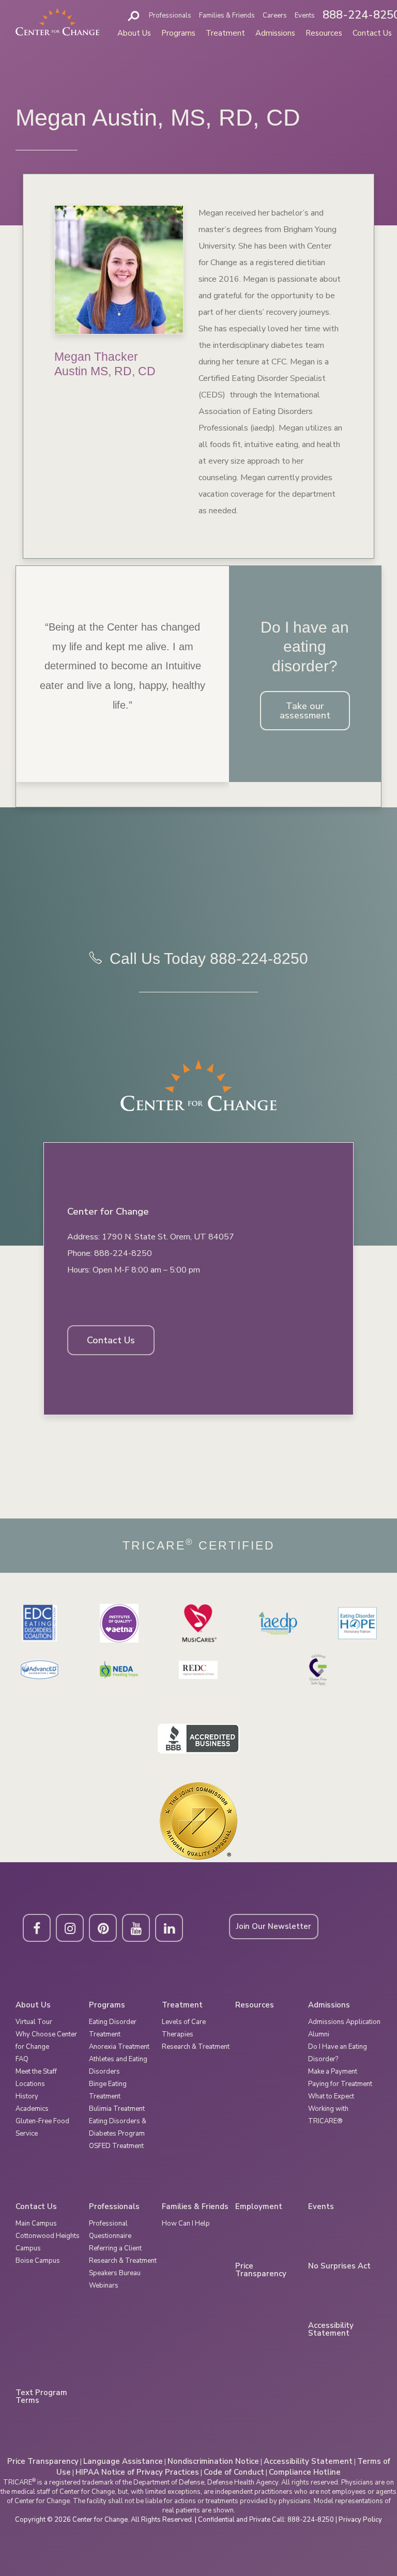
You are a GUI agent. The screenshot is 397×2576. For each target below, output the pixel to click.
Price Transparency (261, 2270)
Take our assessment (305, 711)
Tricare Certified (199, 1546)
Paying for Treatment (340, 2084)
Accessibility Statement (331, 2329)
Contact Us (372, 33)
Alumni (319, 2034)
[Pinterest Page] (103, 1928)
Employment (259, 2207)
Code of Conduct (234, 2472)
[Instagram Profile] (70, 1928)
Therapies (178, 2034)
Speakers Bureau (115, 2273)
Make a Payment (333, 2072)
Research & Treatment (196, 2047)
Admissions (275, 33)
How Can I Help (186, 2224)
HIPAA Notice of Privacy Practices (137, 2472)
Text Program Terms (41, 2397)
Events (305, 16)
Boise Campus (38, 2261)
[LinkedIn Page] (169, 1928)
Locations (30, 2084)
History (27, 2096)
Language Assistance (123, 2461)
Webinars (104, 2286)
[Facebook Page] (37, 1928)
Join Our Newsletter (274, 1926)
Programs (178, 33)
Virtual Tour (34, 2022)
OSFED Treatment (116, 2146)
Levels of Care (184, 2022)
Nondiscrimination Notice (213, 2461)
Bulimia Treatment (117, 2109)
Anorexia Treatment (119, 2047)
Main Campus (36, 2224)
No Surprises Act (339, 2266)
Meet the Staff (36, 2072)
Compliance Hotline (305, 2472)
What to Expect (331, 2096)
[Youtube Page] (136, 1928)
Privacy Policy (360, 2520)
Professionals (170, 16)
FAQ (22, 2059)
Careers (275, 16)
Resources (324, 33)
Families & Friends (227, 16)
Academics (32, 2109)
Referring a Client (115, 2248)
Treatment (225, 33)
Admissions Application (344, 2022)
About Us (134, 33)
